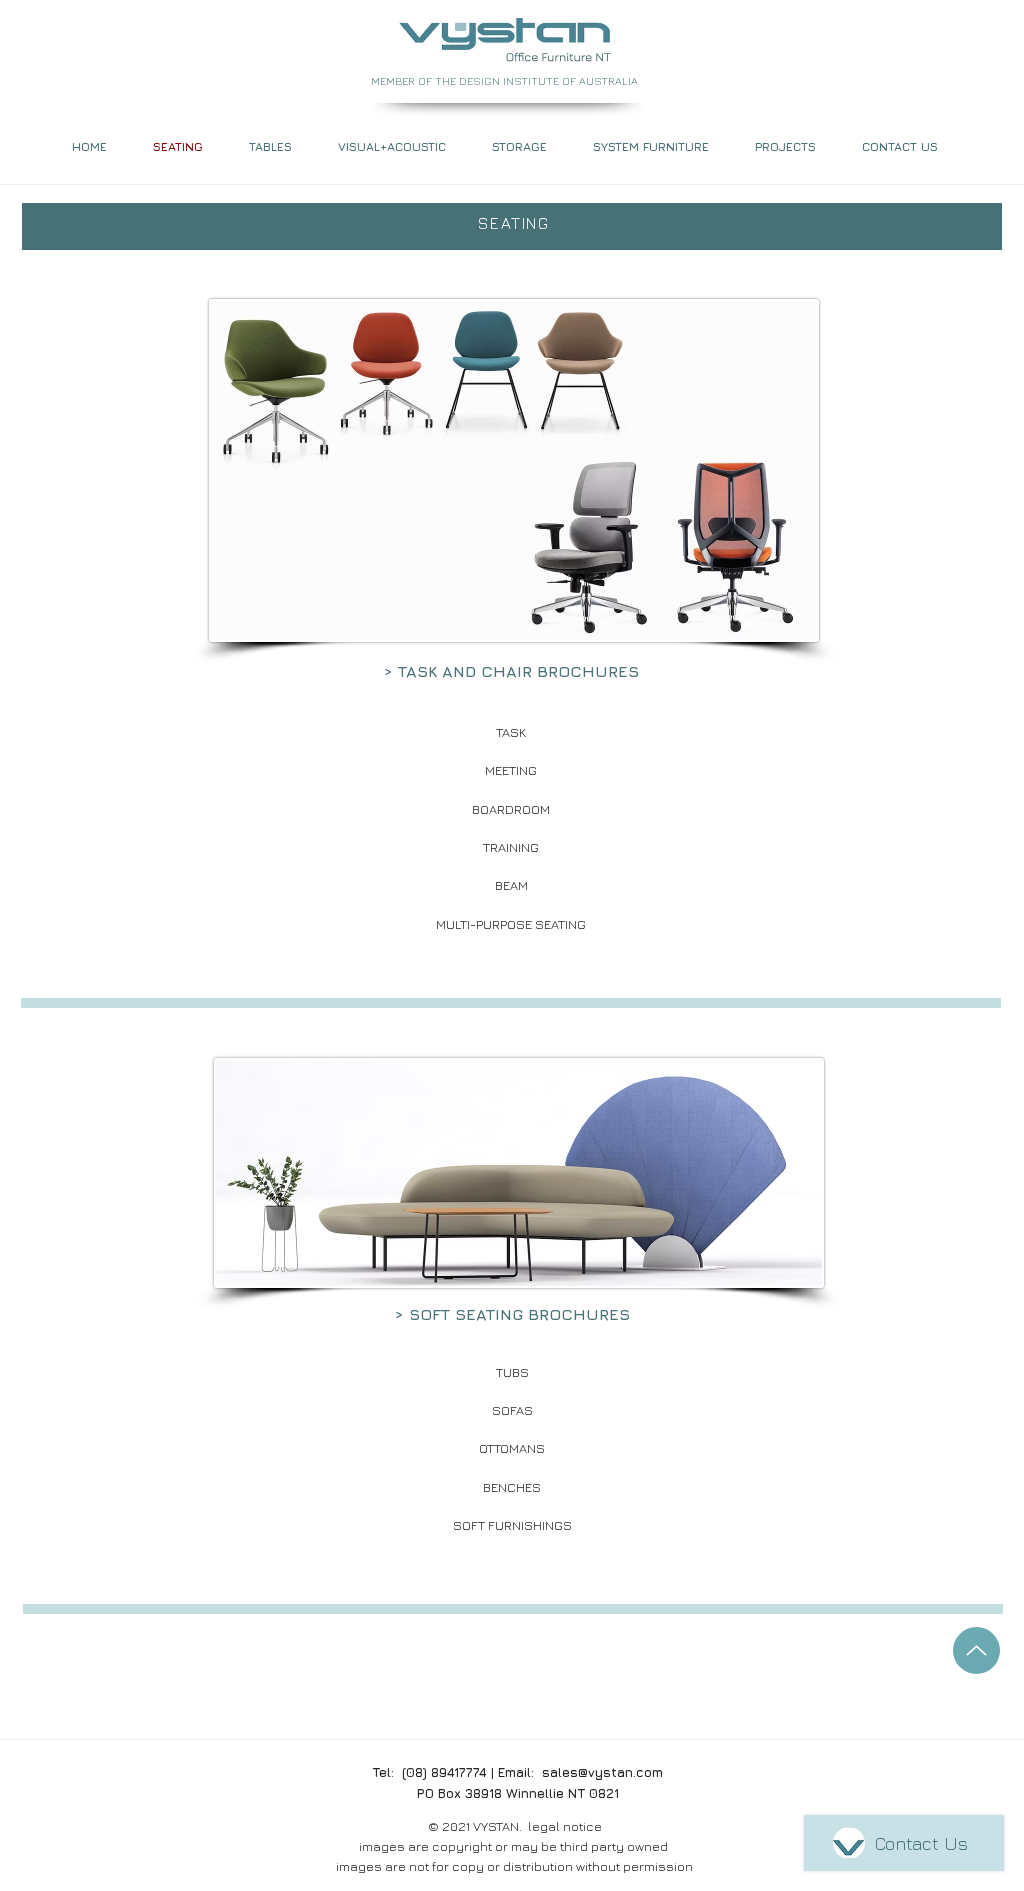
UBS (516, 1372)
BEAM (511, 885)
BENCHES (512, 1487)
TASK (511, 732)
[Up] (976, 1650)
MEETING (511, 770)
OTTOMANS (512, 1448)
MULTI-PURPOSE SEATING (511, 924)
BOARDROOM (511, 809)
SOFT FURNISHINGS (512, 1525)
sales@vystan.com (602, 1772)
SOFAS (512, 1410)
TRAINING (511, 847)
